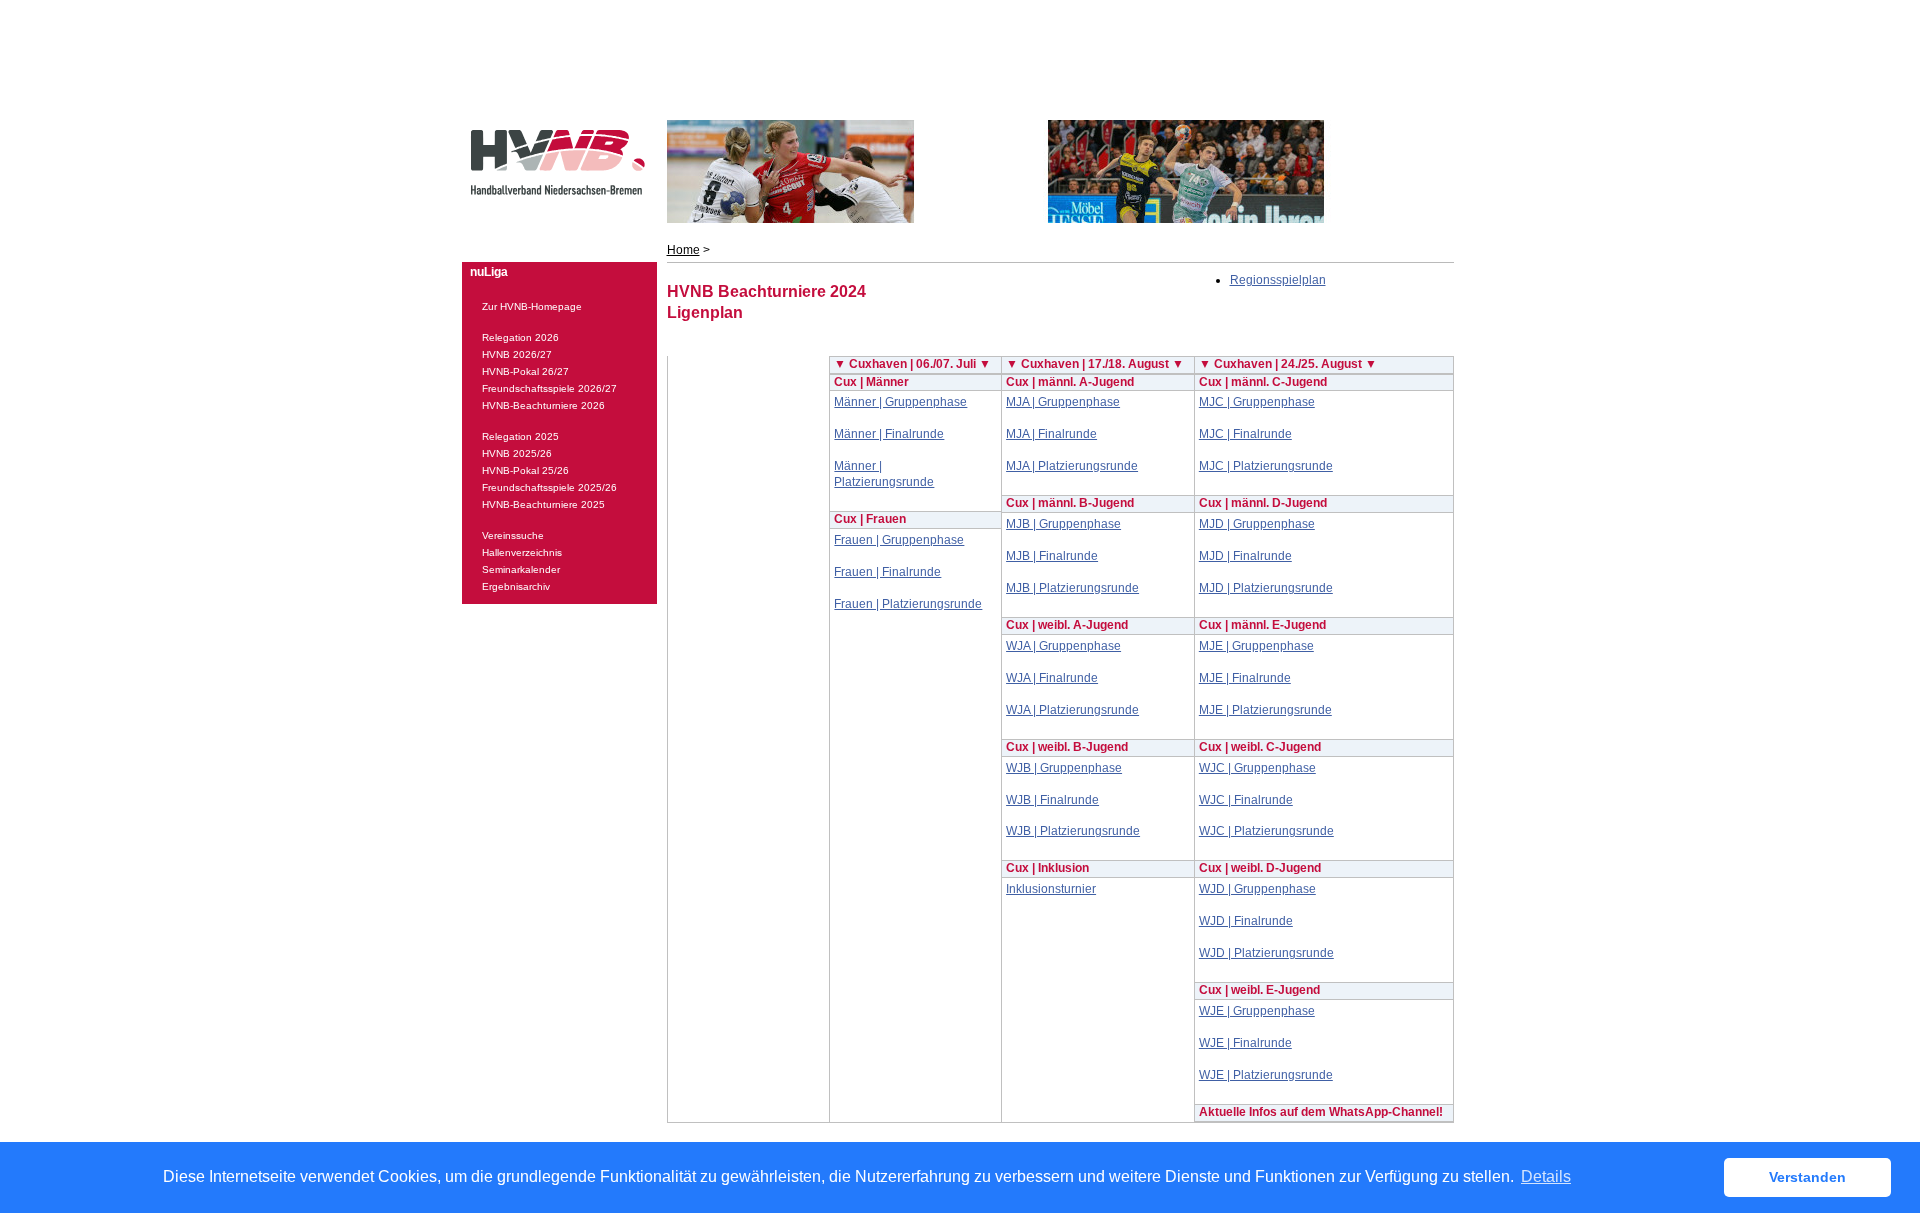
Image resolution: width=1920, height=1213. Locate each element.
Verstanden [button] (1807, 1177)
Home (683, 250)
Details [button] (1546, 1176)
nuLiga (489, 272)
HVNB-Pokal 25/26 (525, 470)
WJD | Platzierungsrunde (1266, 953)
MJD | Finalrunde (1245, 556)
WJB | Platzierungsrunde (1073, 831)
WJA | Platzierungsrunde (1072, 710)
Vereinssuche (513, 535)
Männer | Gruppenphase (900, 402)
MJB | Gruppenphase (1063, 524)
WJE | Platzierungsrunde (1266, 1075)
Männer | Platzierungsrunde (884, 474)
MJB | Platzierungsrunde (1072, 588)
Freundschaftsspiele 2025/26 (549, 487)
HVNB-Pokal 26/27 (525, 371)
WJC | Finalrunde (1246, 800)
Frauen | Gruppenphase (899, 540)
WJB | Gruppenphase (1064, 768)
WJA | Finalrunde (1052, 678)
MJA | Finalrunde (1051, 434)
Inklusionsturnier (1051, 889)
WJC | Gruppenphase (1257, 768)
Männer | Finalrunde (889, 434)
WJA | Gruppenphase (1063, 646)
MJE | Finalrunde (1245, 678)
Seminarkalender (521, 569)
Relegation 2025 (520, 436)
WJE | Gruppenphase (1257, 1011)
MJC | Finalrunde (1245, 434)
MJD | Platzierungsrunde (1266, 588)
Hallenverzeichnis (522, 552)
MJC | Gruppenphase (1257, 402)
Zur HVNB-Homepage (532, 306)
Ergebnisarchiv (516, 586)
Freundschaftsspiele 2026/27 (549, 388)
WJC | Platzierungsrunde (1266, 831)
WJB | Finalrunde (1052, 800)
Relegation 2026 (520, 337)
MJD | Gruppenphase (1257, 524)
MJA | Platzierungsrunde (1072, 466)
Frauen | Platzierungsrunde (908, 604)
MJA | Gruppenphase (1063, 402)
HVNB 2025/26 (517, 453)
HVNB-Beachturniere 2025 (543, 504)
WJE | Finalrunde (1245, 1043)
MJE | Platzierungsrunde (1265, 710)
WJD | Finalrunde (1246, 921)
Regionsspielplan (1278, 280)
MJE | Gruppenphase (1256, 646)
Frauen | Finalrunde (887, 572)
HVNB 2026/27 (517, 354)
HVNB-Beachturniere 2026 (543, 405)
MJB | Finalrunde (1052, 556)
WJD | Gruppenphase (1257, 889)
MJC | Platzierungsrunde (1266, 466)
